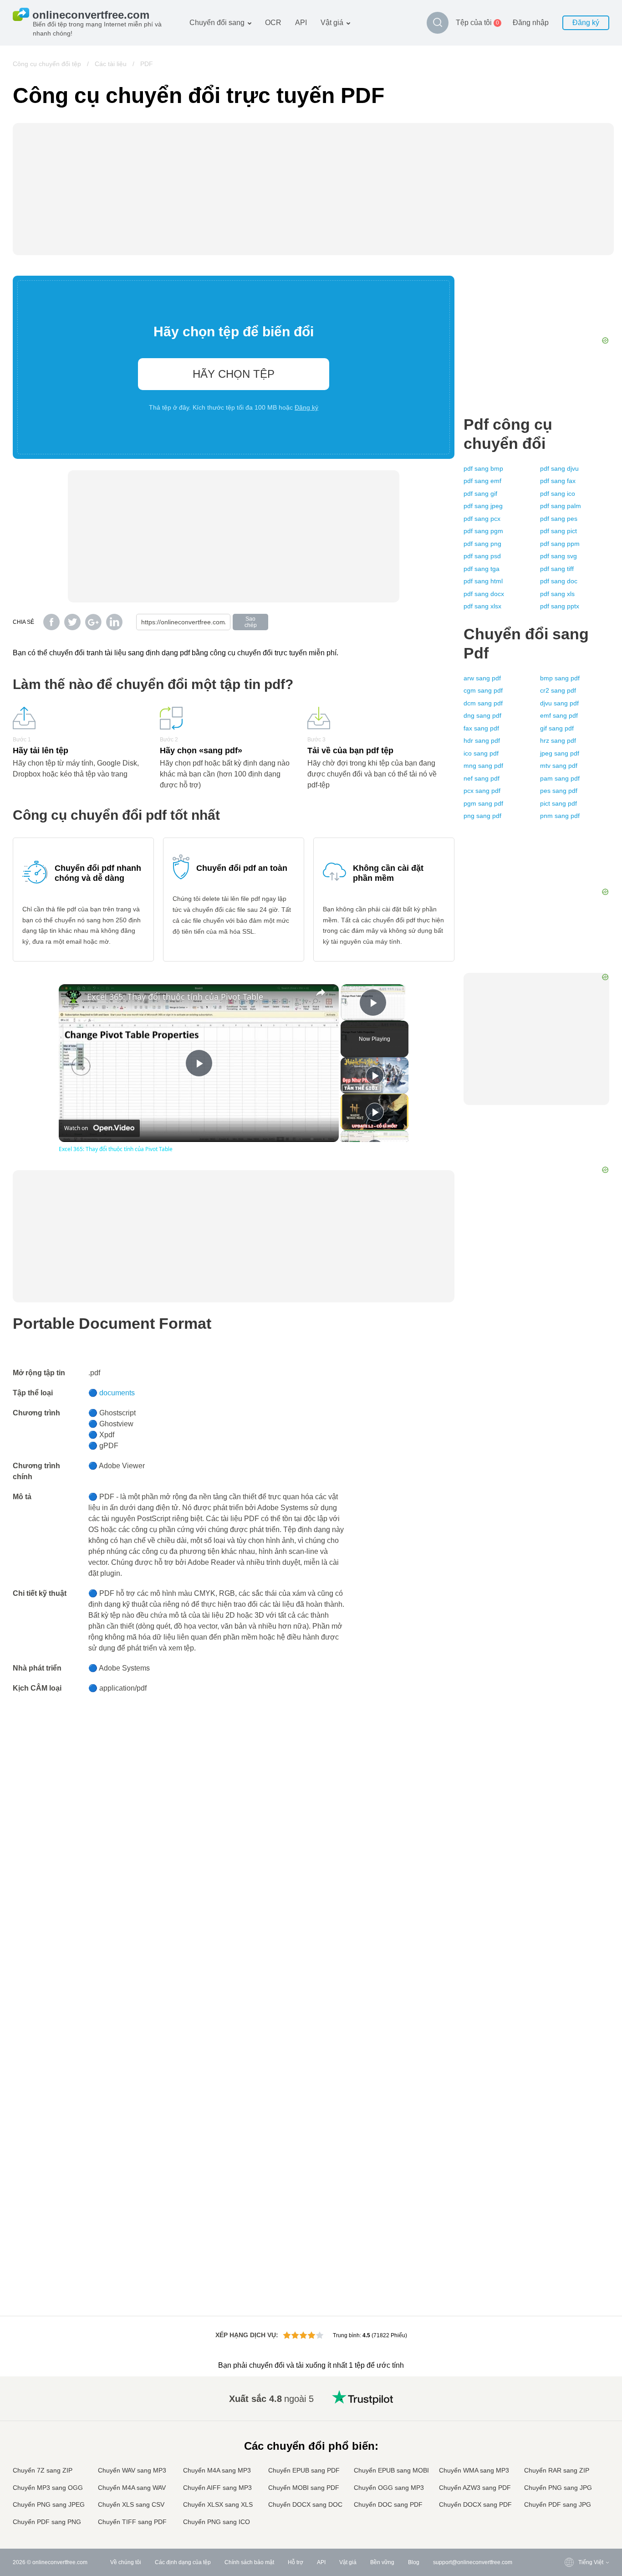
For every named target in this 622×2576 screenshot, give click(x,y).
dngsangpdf (482, 715)
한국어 (568, 2514)
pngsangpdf (482, 816)
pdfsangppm (560, 544)
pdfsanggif (480, 494)
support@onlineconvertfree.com (473, 2562)
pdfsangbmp (483, 468)
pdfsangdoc (559, 581)
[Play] (375, 1075)
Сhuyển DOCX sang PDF (475, 2504)
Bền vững (382, 2562)
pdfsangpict (558, 531)
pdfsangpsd (482, 556)
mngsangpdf (483, 766)
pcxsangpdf (482, 791)
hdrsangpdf (482, 740)
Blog (414, 2562)
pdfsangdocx (484, 594)
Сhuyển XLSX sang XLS (218, 2504)
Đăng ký (586, 23)
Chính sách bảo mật (249, 2562)
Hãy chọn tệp (234, 374)
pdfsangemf (482, 481)
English (569, 2397)
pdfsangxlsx (482, 606)
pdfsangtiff (557, 569)
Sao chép (251, 622)
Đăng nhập (531, 23)
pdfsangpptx (560, 606)
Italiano (569, 2460)
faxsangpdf (481, 728)
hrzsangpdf (558, 740)
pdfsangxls (557, 594)
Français (571, 2442)
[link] (73, 999)
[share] (321, 992)
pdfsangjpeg (483, 506)
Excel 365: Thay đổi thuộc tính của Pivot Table (175, 997)
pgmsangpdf (483, 803)
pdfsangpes (559, 519)
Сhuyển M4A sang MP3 (217, 2470)
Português (573, 2478)
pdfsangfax (558, 481)
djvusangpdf (559, 703)
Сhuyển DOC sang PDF (388, 2504)
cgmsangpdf (483, 690)
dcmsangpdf (483, 703)
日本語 (568, 2451)
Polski (568, 2522)
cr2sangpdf (558, 690)
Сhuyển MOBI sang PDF (304, 2488)
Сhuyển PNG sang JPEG (49, 2504)
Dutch (567, 2486)
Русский (570, 2406)
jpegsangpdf (560, 753)
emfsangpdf (559, 715)
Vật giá (332, 23)
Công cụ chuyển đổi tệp (47, 64)
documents (117, 1393)
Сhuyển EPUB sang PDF (304, 2470)
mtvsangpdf (559, 766)
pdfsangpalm (561, 506)
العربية (568, 2415)
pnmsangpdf (560, 816)
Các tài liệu (111, 64)
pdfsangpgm (483, 531)
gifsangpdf (557, 728)
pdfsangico (558, 494)
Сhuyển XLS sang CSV (131, 2504)
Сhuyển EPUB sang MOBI (391, 2470)
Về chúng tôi (126, 2562)
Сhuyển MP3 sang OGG (48, 2488)
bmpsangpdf (560, 678)
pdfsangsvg (558, 556)
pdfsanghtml (483, 581)
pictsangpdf (558, 803)
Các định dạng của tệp (183, 2562)
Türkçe (568, 2496)
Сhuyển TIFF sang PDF (132, 2522)
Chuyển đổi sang (217, 23)
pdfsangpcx (482, 519)
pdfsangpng (482, 544)
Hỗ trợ (296, 2562)
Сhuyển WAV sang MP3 (132, 2470)
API (301, 23)
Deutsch (570, 2433)
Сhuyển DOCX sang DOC (305, 2504)
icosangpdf (481, 753)
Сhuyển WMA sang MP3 (474, 2470)
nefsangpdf (482, 778)
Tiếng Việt (573, 2469)
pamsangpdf (560, 778)
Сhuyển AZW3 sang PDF (475, 2488)
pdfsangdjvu (559, 468)
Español (570, 2424)
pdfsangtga (482, 569)
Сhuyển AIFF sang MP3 (217, 2488)
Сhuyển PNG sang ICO (217, 2522)
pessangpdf (559, 791)
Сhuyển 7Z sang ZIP (43, 2470)
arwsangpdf (482, 678)
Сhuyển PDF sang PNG (47, 2522)
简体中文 (571, 2505)
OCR (273, 23)
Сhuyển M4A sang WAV (132, 2488)
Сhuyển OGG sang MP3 (389, 2488)
